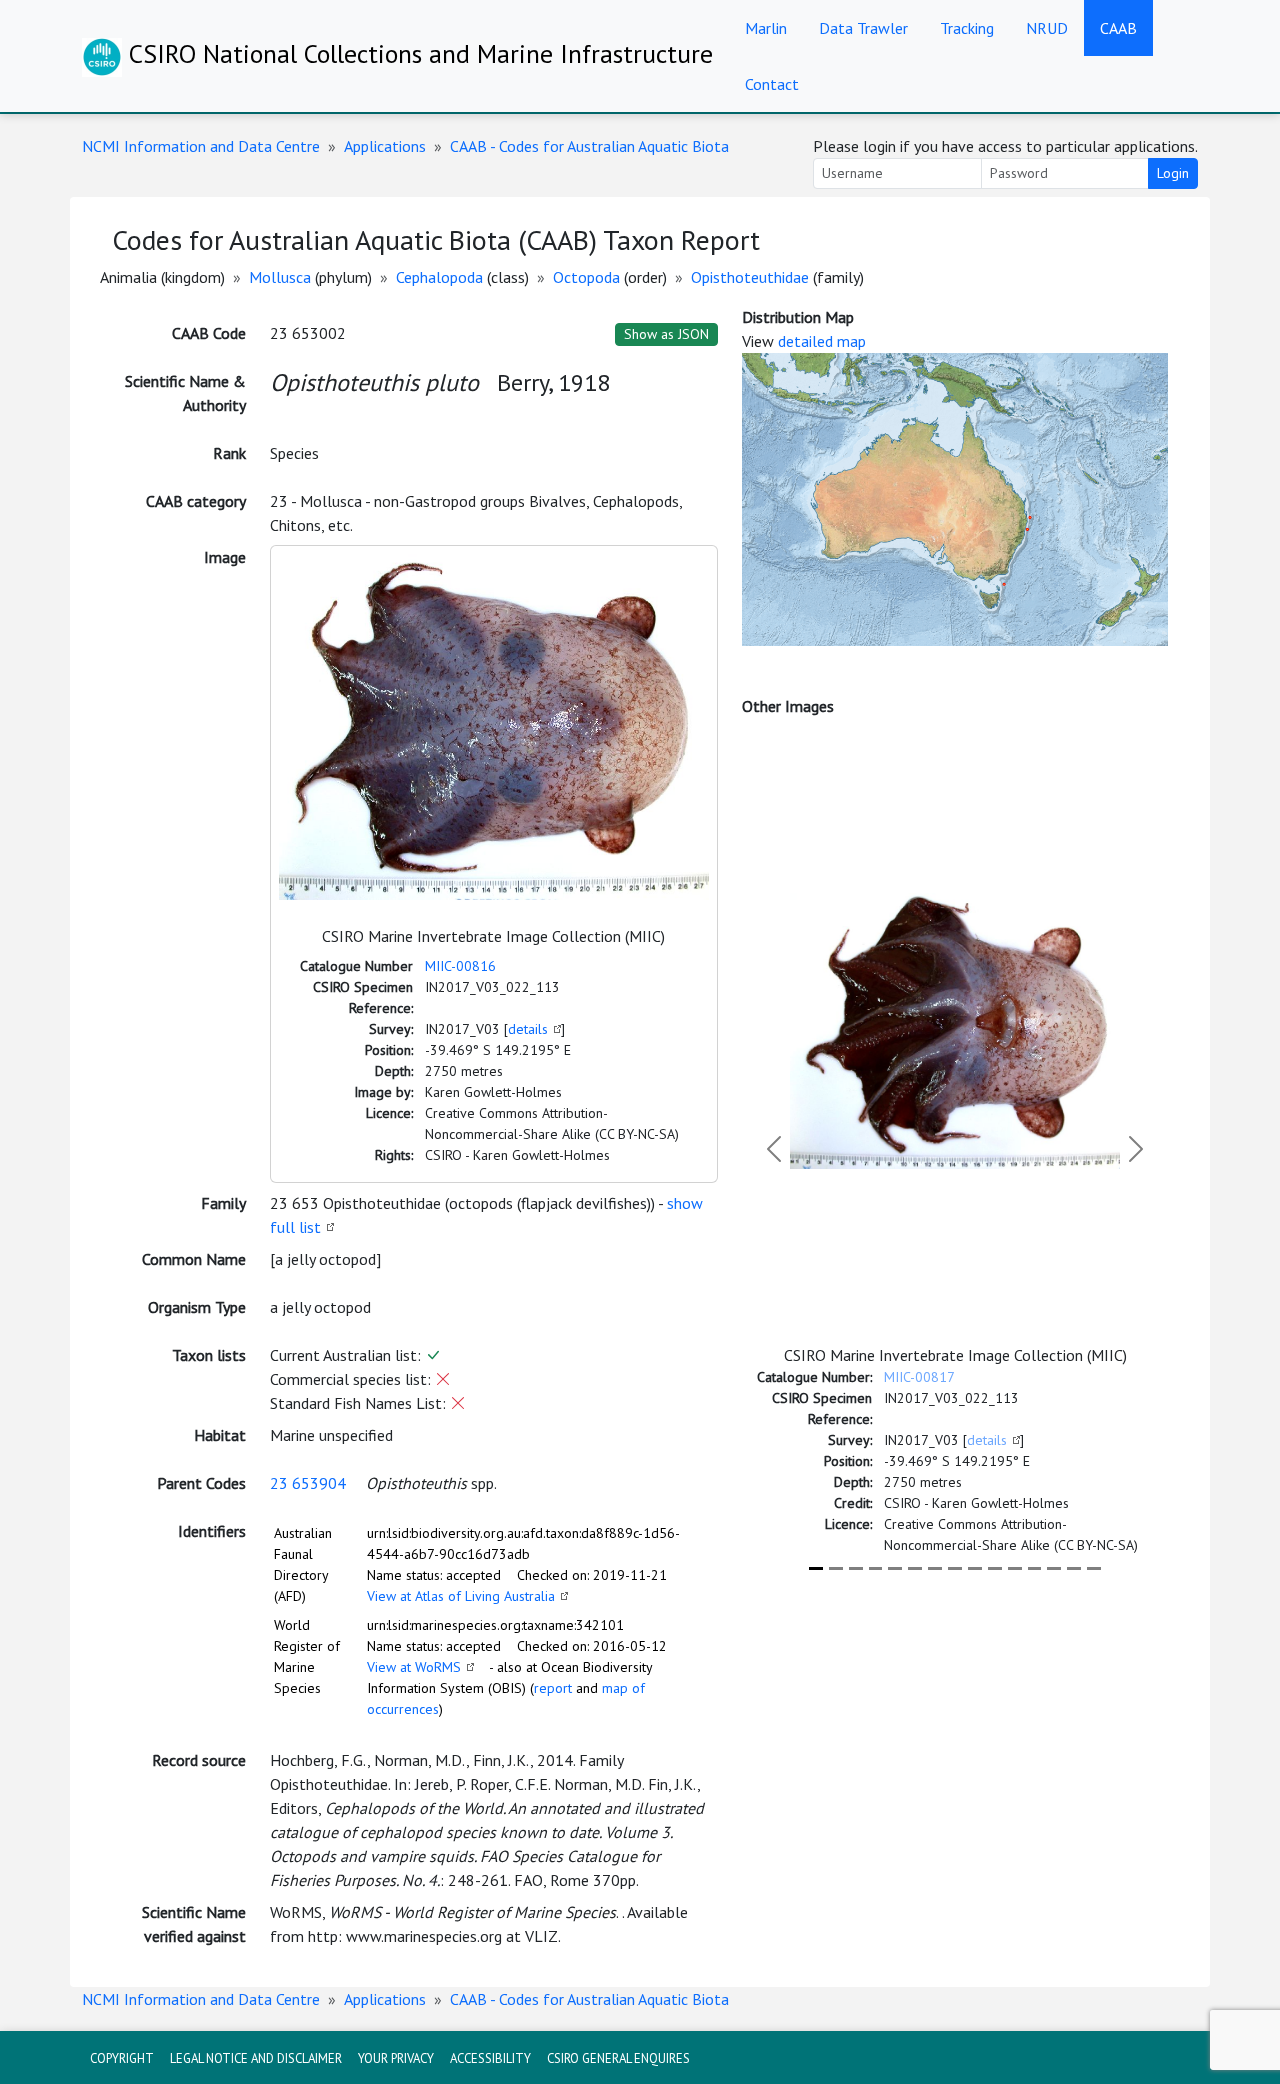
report (553, 1688)
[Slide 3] (856, 1568)
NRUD (1047, 28)
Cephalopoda (439, 277)
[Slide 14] (1074, 1568)
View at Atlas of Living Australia (461, 1596)
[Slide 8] (955, 1568)
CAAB (1118, 28)
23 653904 (308, 1483)
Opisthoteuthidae (750, 277)
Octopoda (586, 277)
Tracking (967, 28)
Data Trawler (863, 28)
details (528, 1029)
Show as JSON (666, 334)
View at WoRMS (414, 1667)
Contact (772, 84)
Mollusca (280, 277)
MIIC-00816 (460, 966)
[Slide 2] (836, 1568)
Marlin (766, 28)
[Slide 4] (876, 1568)
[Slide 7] (935, 1568)
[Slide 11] (1015, 1568)
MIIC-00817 (919, 1377)
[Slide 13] (1054, 1568)
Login (1173, 173)
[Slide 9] (975, 1568)
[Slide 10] (995, 1568)
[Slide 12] (1035, 1568)
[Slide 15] (1094, 1568)
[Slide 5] (895, 1568)
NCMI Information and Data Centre (201, 146)
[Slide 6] (915, 1568)
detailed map (822, 341)
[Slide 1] (816, 1568)
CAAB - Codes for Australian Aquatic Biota (589, 146)
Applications (385, 146)
